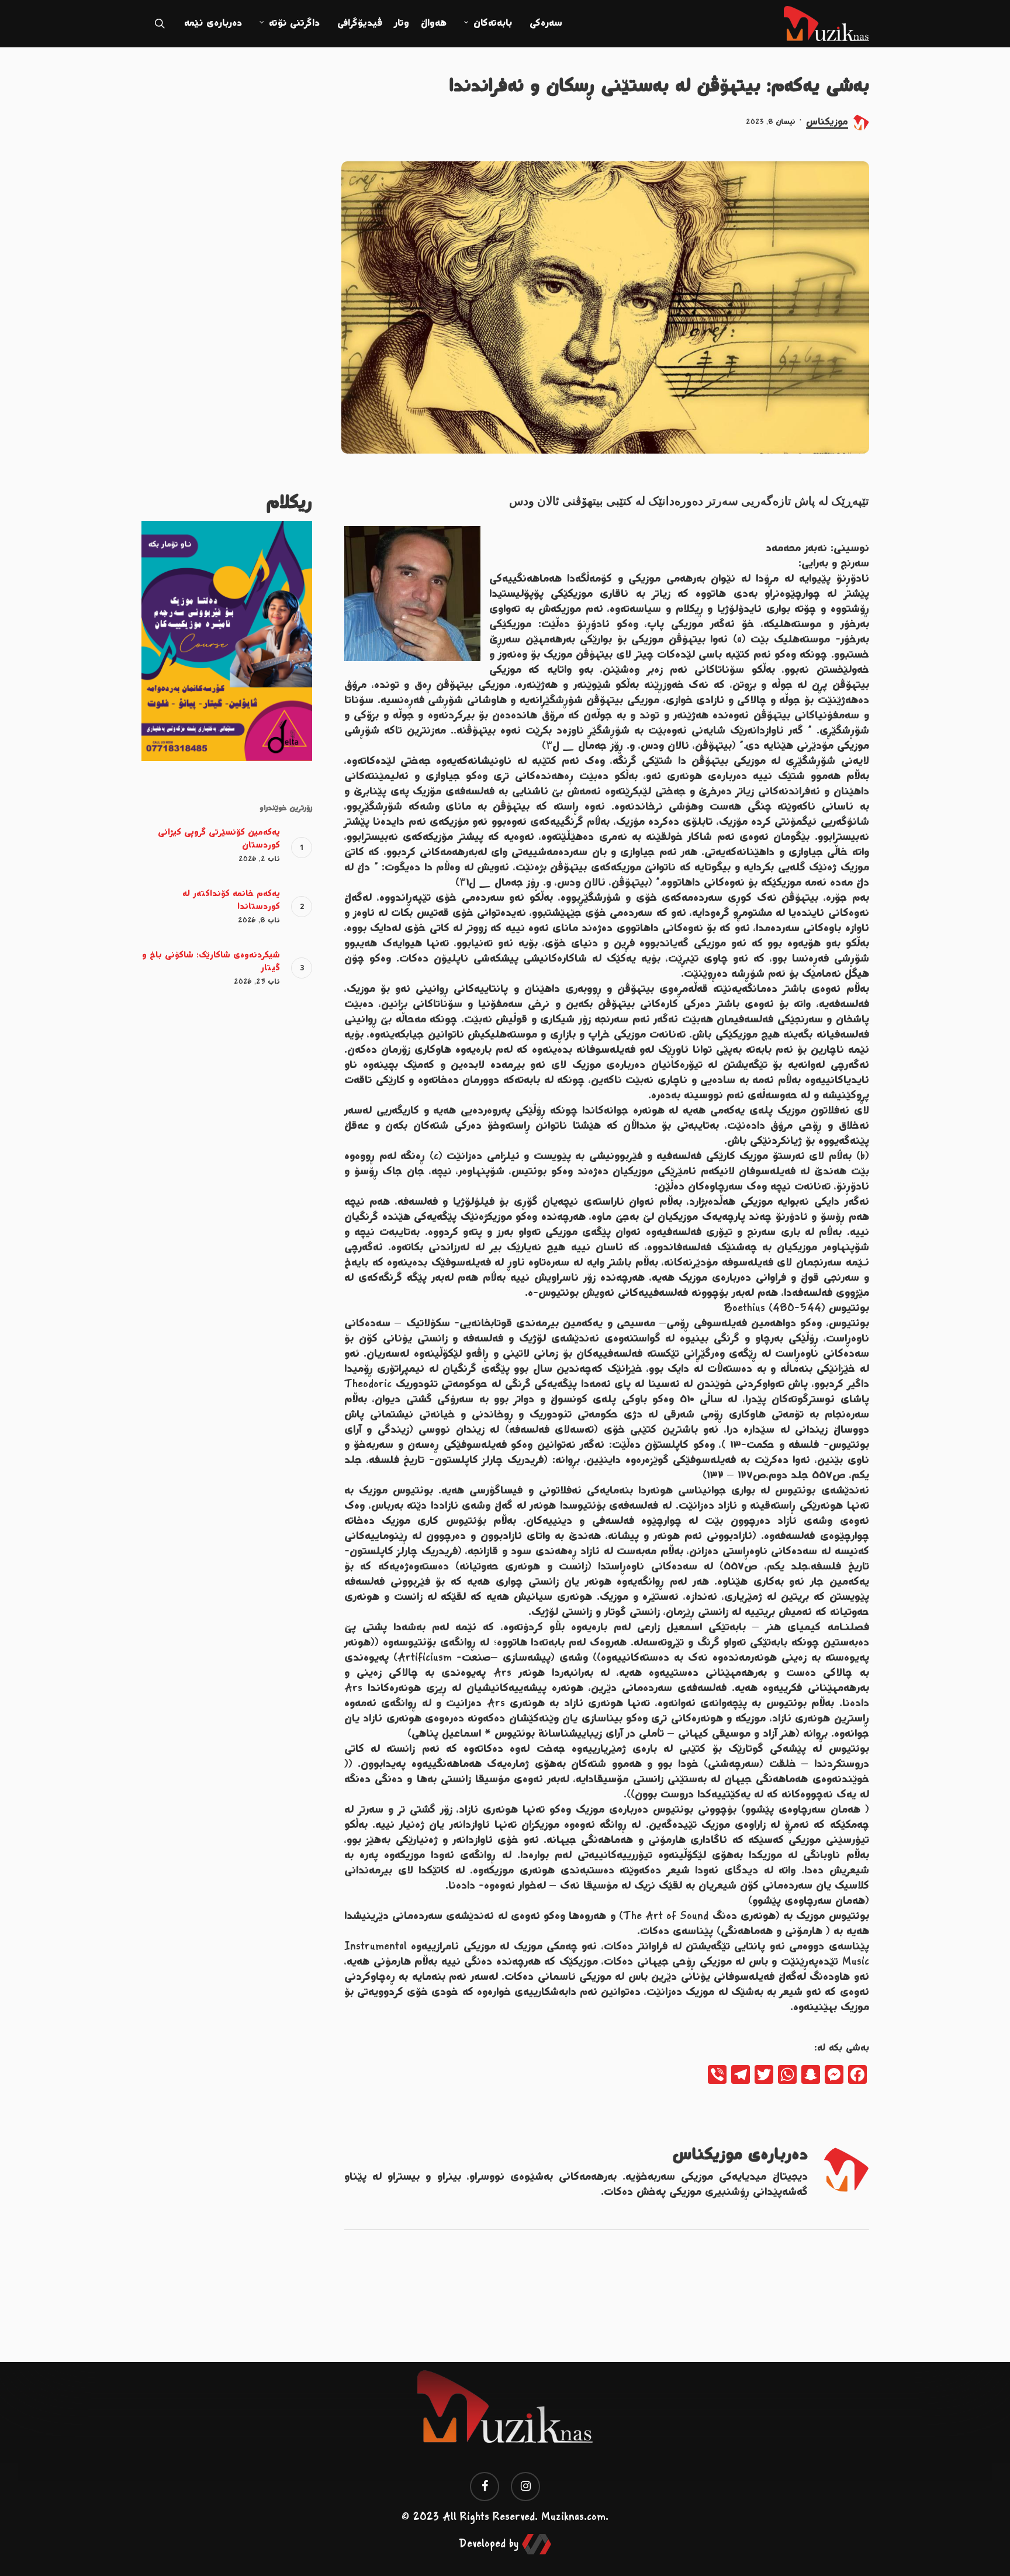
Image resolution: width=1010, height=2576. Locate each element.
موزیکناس (827, 122)
